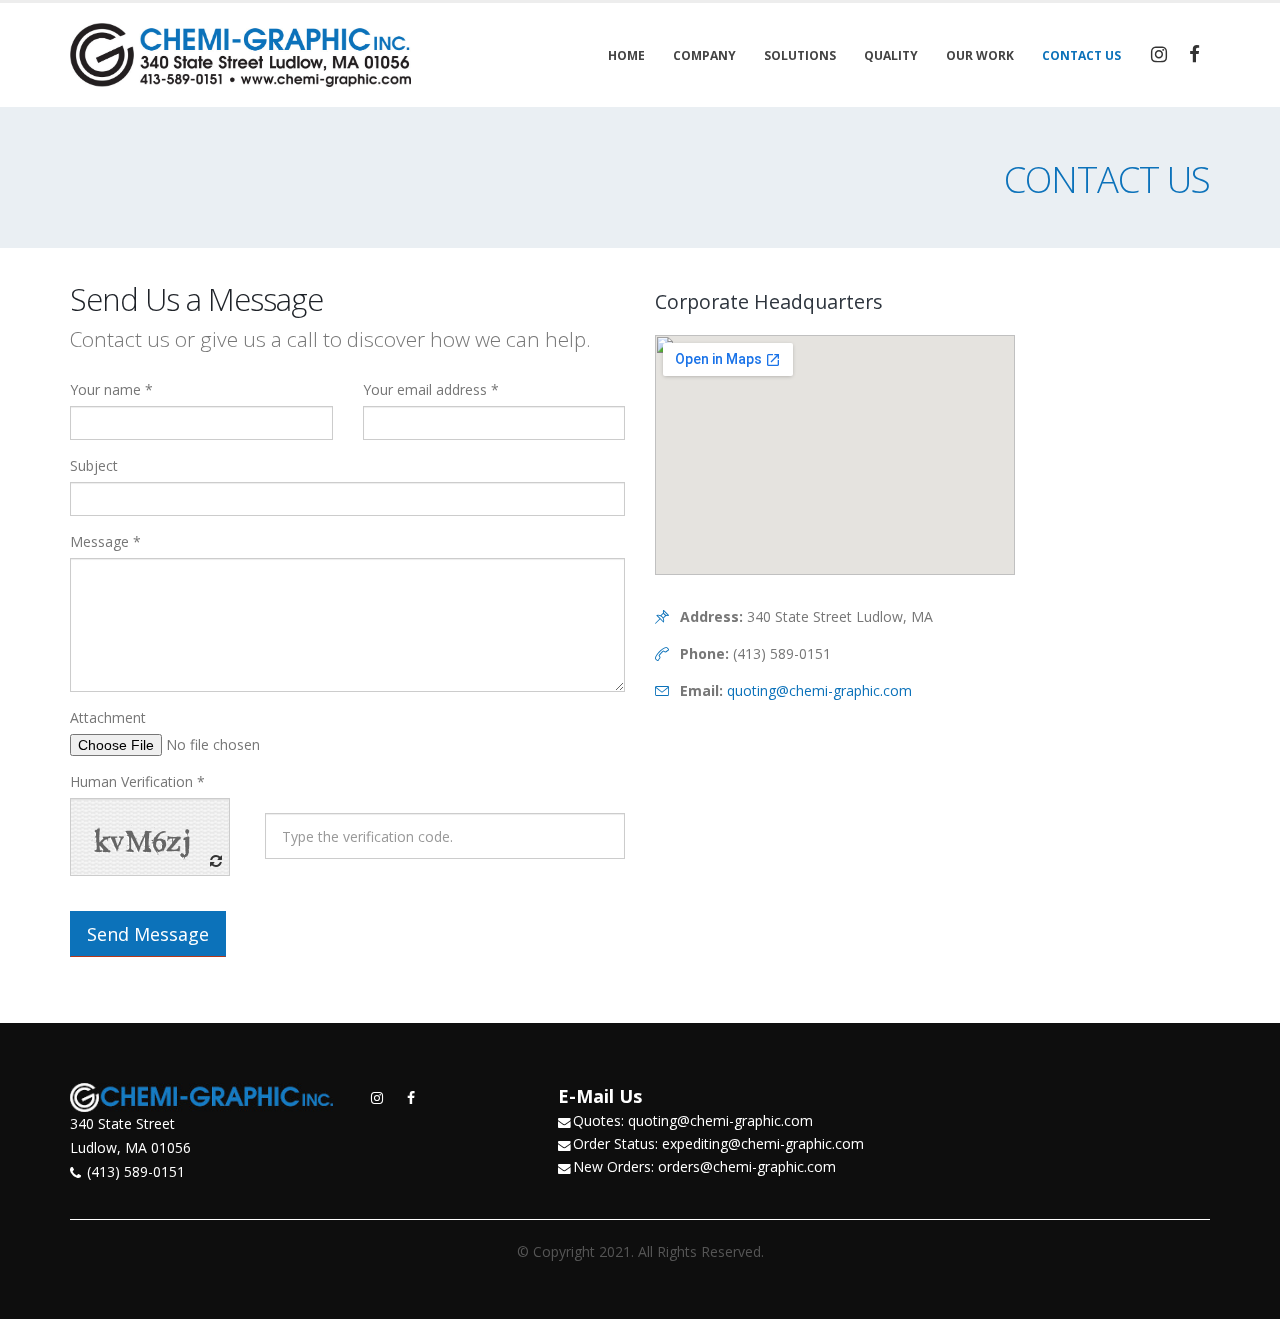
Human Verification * (137, 781)
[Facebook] (1194, 54)
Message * (105, 541)
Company (704, 55)
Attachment (108, 717)
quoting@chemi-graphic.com (819, 690)
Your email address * (431, 389)
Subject (94, 465)
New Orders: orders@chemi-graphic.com (704, 1166)
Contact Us (1081, 55)
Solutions (800, 55)
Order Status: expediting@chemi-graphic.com (718, 1143)
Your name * (111, 389)
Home (626, 55)
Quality (891, 55)
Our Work (980, 55)
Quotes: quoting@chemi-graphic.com (693, 1120)
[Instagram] (1159, 54)
